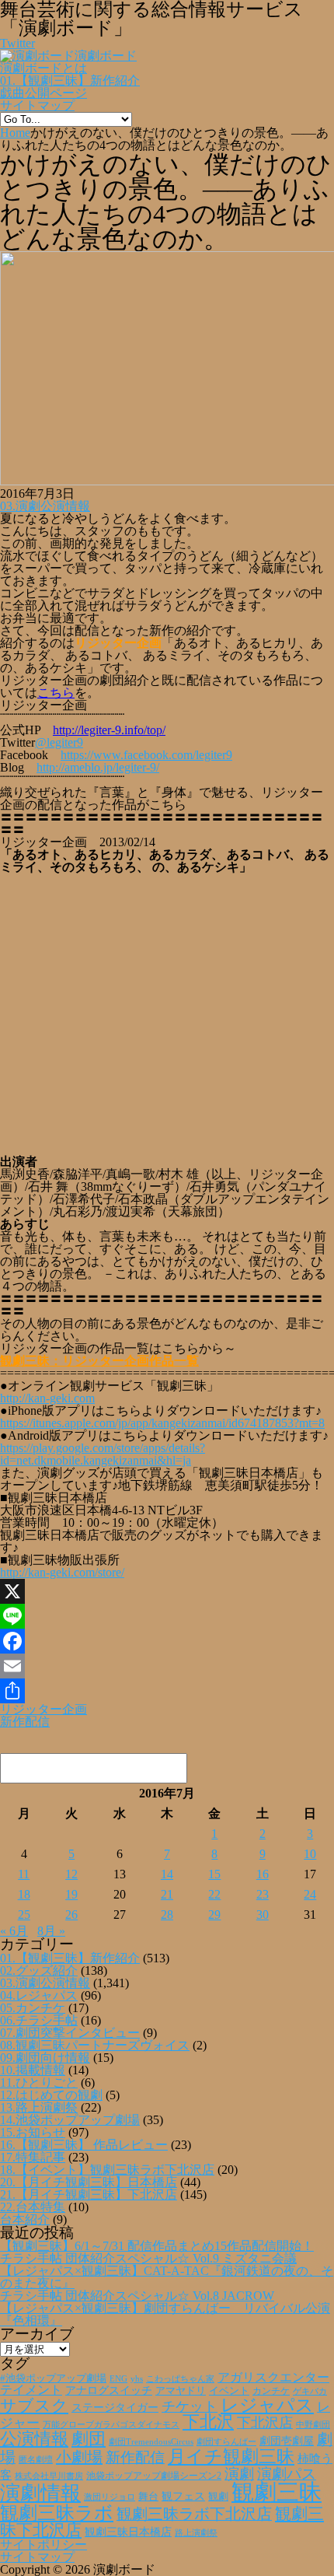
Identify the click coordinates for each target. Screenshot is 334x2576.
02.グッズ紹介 (39, 1970)
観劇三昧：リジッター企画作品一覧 (99, 1361)
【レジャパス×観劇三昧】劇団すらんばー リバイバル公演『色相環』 (165, 2314)
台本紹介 (25, 2219)
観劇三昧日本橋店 (128, 2532)
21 (167, 1894)
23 (263, 1894)
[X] (167, 1591)
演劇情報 (40, 2493)
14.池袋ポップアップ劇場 (70, 2120)
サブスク (34, 2406)
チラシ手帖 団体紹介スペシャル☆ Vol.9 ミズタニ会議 (148, 2258)
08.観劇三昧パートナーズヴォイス (95, 2045)
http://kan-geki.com (47, 1398)
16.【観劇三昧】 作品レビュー (84, 2145)
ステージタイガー (115, 2408)
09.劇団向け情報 (45, 2058)
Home (15, 133)
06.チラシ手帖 (39, 2020)
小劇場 (79, 2457)
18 (24, 1894)
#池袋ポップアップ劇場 (53, 2378)
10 (310, 1854)
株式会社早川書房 (49, 2476)
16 (263, 1874)
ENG (118, 2378)
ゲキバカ (310, 2391)
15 (214, 1874)
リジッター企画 (43, 1709)
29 (214, 1914)
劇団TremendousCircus (151, 2441)
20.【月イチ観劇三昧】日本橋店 (89, 2182)
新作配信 (25, 1722)
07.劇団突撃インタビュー (70, 2033)
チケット (190, 2406)
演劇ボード (106, 56)
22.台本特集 (33, 2207)
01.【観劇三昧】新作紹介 (70, 80)
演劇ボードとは (43, 68)
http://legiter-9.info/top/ (109, 730)
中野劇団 (313, 2425)
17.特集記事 (33, 2157)
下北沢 (208, 2422)
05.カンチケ (33, 2008)
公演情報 (34, 2439)
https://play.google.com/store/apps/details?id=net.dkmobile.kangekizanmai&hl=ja (103, 1454)
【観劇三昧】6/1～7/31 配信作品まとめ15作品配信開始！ (157, 2246)
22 (214, 1894)
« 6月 (14, 1931)
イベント (229, 2391)
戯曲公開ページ (43, 93)
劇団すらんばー (226, 2441)
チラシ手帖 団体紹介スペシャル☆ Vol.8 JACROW (137, 2296)
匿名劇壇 (36, 2459)
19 (71, 1894)
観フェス (183, 2496)
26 (71, 1914)
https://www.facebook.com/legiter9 (146, 755)
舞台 (148, 2497)
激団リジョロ (110, 2497)
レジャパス (267, 2405)
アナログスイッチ (109, 2390)
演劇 (239, 2474)
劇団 (89, 2439)
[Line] (167, 1616)
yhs (137, 2378)
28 (167, 1914)
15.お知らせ (33, 2132)
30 (263, 1914)
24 (310, 1894)
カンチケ (271, 2391)
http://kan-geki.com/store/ (62, 1572)
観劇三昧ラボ (57, 2513)
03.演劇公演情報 (45, 506)
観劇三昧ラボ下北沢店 (194, 2514)
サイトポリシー (43, 2544)
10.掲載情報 (33, 2070)
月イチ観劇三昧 (231, 2457)
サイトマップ (37, 105)
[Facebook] (167, 1641)
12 (71, 1874)
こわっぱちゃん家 (180, 2379)
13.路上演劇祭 (39, 2107)
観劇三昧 (277, 2492)
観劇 (218, 2496)
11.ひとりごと (39, 2082)
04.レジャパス (39, 1995)
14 (167, 1874)
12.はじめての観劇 (51, 2095)
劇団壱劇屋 (287, 2441)
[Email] (167, 1666)
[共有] (167, 1691)
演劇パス (287, 2474)
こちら (56, 693)
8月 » (51, 1931)
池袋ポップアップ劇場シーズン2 (154, 2476)
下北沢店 (265, 2423)
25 (24, 1914)
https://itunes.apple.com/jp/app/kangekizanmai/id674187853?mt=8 (162, 1423)
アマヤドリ (181, 2390)
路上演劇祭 (196, 2532)
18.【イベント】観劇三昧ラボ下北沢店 (107, 2170)
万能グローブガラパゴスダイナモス (111, 2425)
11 (24, 1874)
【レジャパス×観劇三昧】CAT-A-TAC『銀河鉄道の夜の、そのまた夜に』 (167, 2277)
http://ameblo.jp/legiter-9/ (98, 767)
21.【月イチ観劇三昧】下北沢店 (89, 2194)
